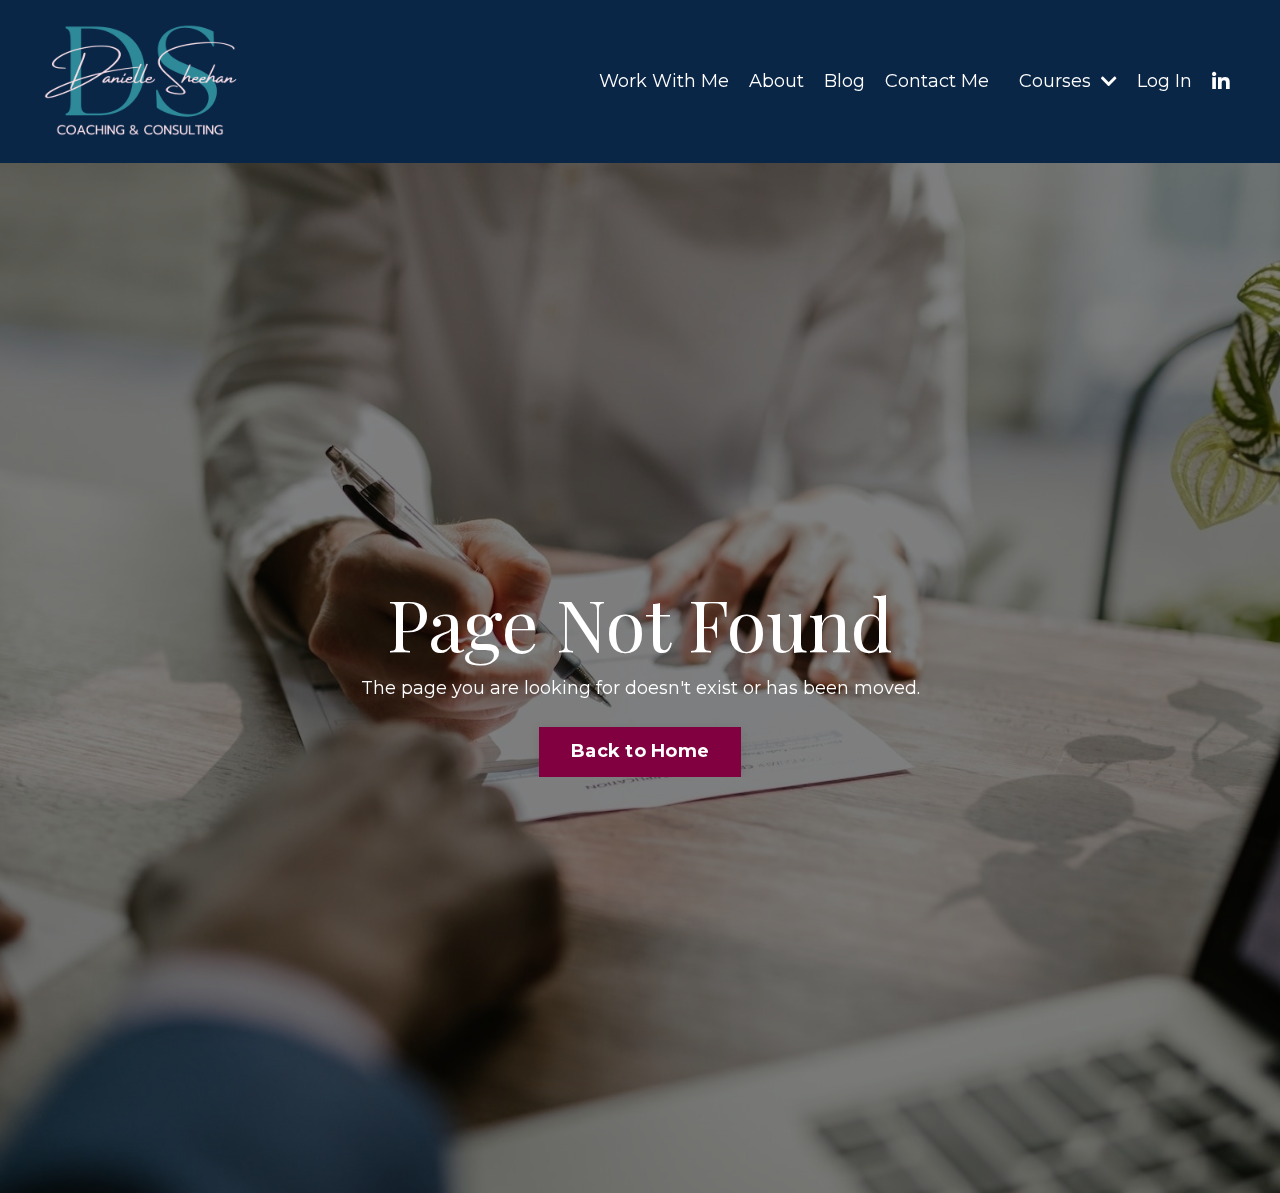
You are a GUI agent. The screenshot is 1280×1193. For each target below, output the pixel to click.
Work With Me (664, 81)
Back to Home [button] (640, 751)
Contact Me (937, 81)
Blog (844, 81)
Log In (1164, 81)
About (776, 81)
